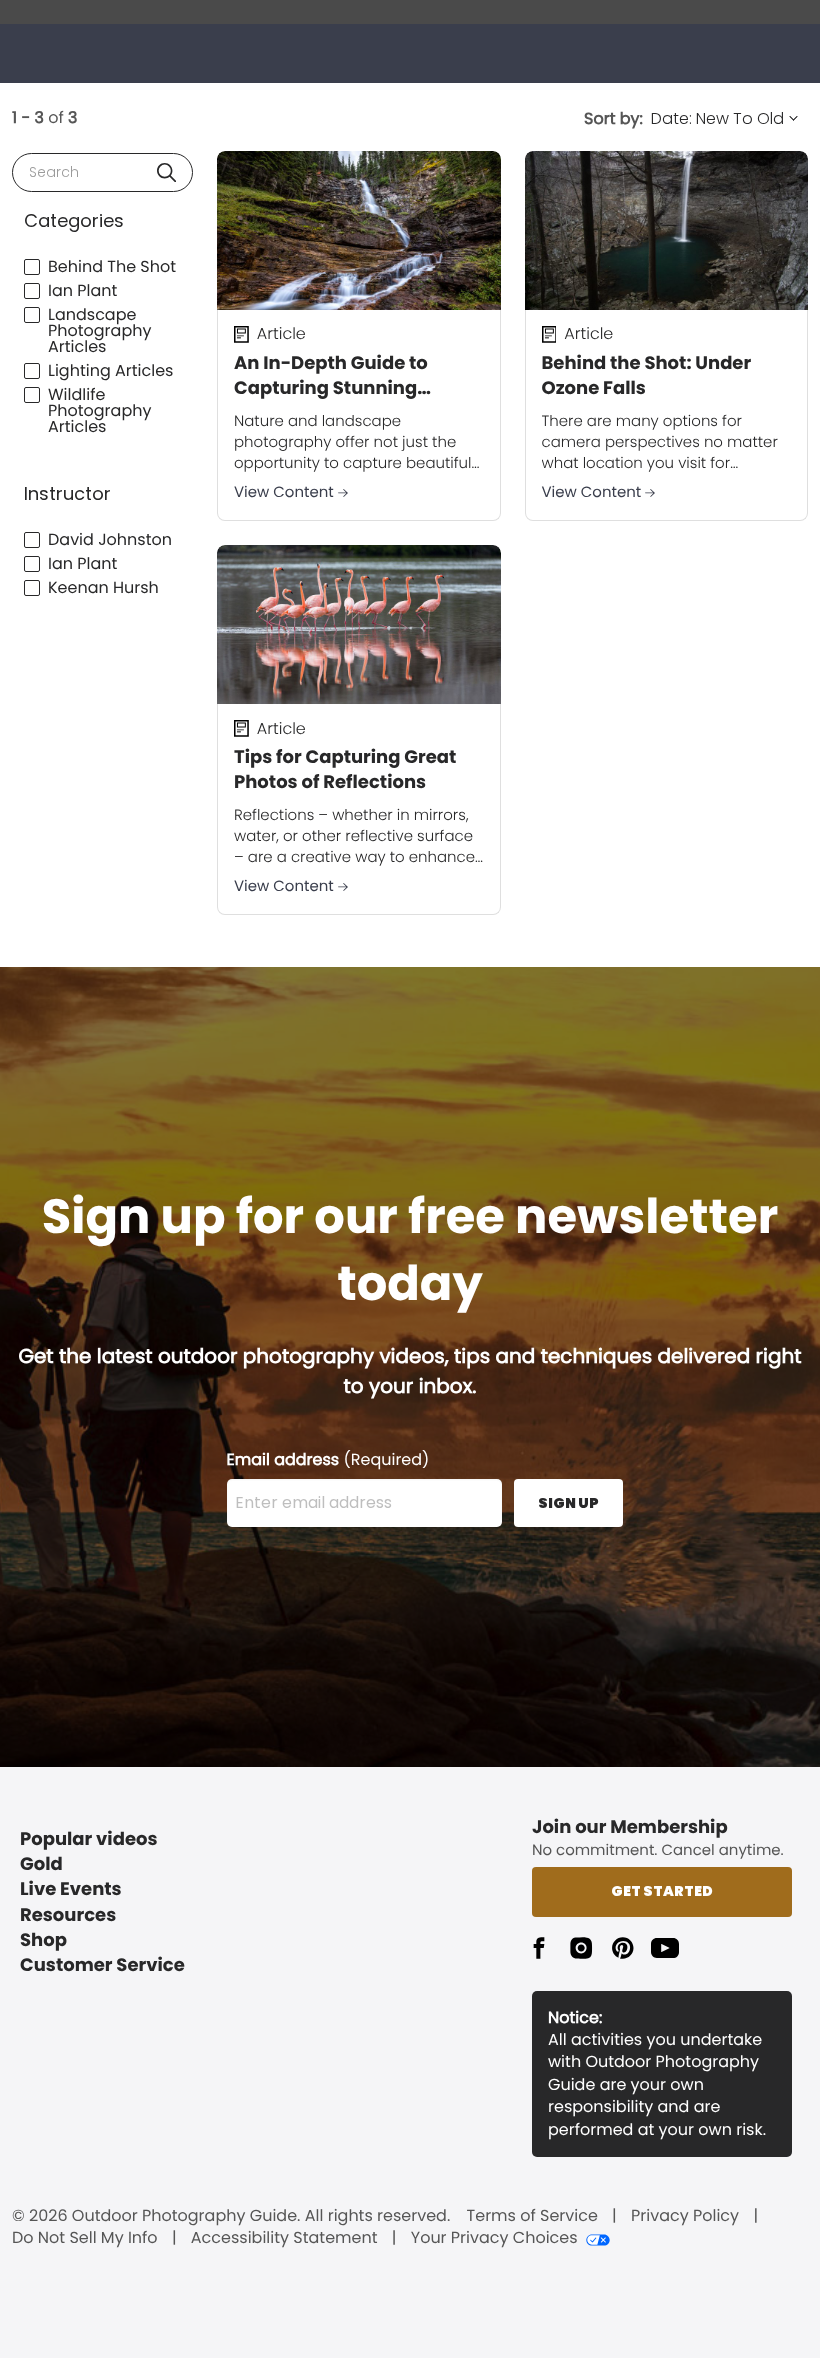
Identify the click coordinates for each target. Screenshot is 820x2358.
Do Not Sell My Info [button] (85, 2238)
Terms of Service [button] (532, 2216)
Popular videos (89, 1839)
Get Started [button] (662, 1891)
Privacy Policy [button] (685, 2216)
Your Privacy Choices (494, 2238)
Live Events (71, 1889)
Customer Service (102, 1965)
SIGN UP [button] (568, 1503)
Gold (41, 1864)
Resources (68, 1915)
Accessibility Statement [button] (284, 2238)
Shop (43, 1940)
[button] (166, 172)
